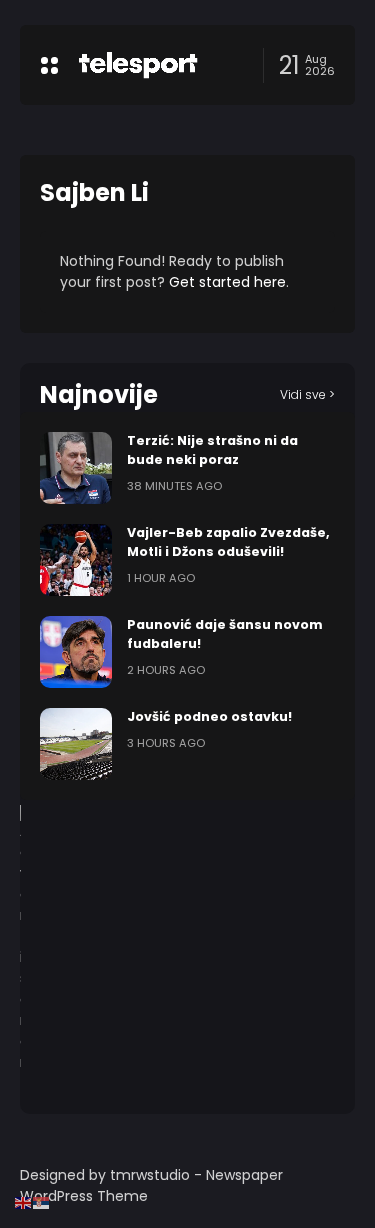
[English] (24, 1202)
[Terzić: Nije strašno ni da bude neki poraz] (76, 468)
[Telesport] (138, 65)
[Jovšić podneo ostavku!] (76, 744)
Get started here (227, 282)
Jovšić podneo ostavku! (209, 716)
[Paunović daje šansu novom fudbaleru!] (76, 652)
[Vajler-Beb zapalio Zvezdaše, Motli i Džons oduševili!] (76, 560)
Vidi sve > (307, 394)
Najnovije (99, 394)
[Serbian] (42, 1202)
